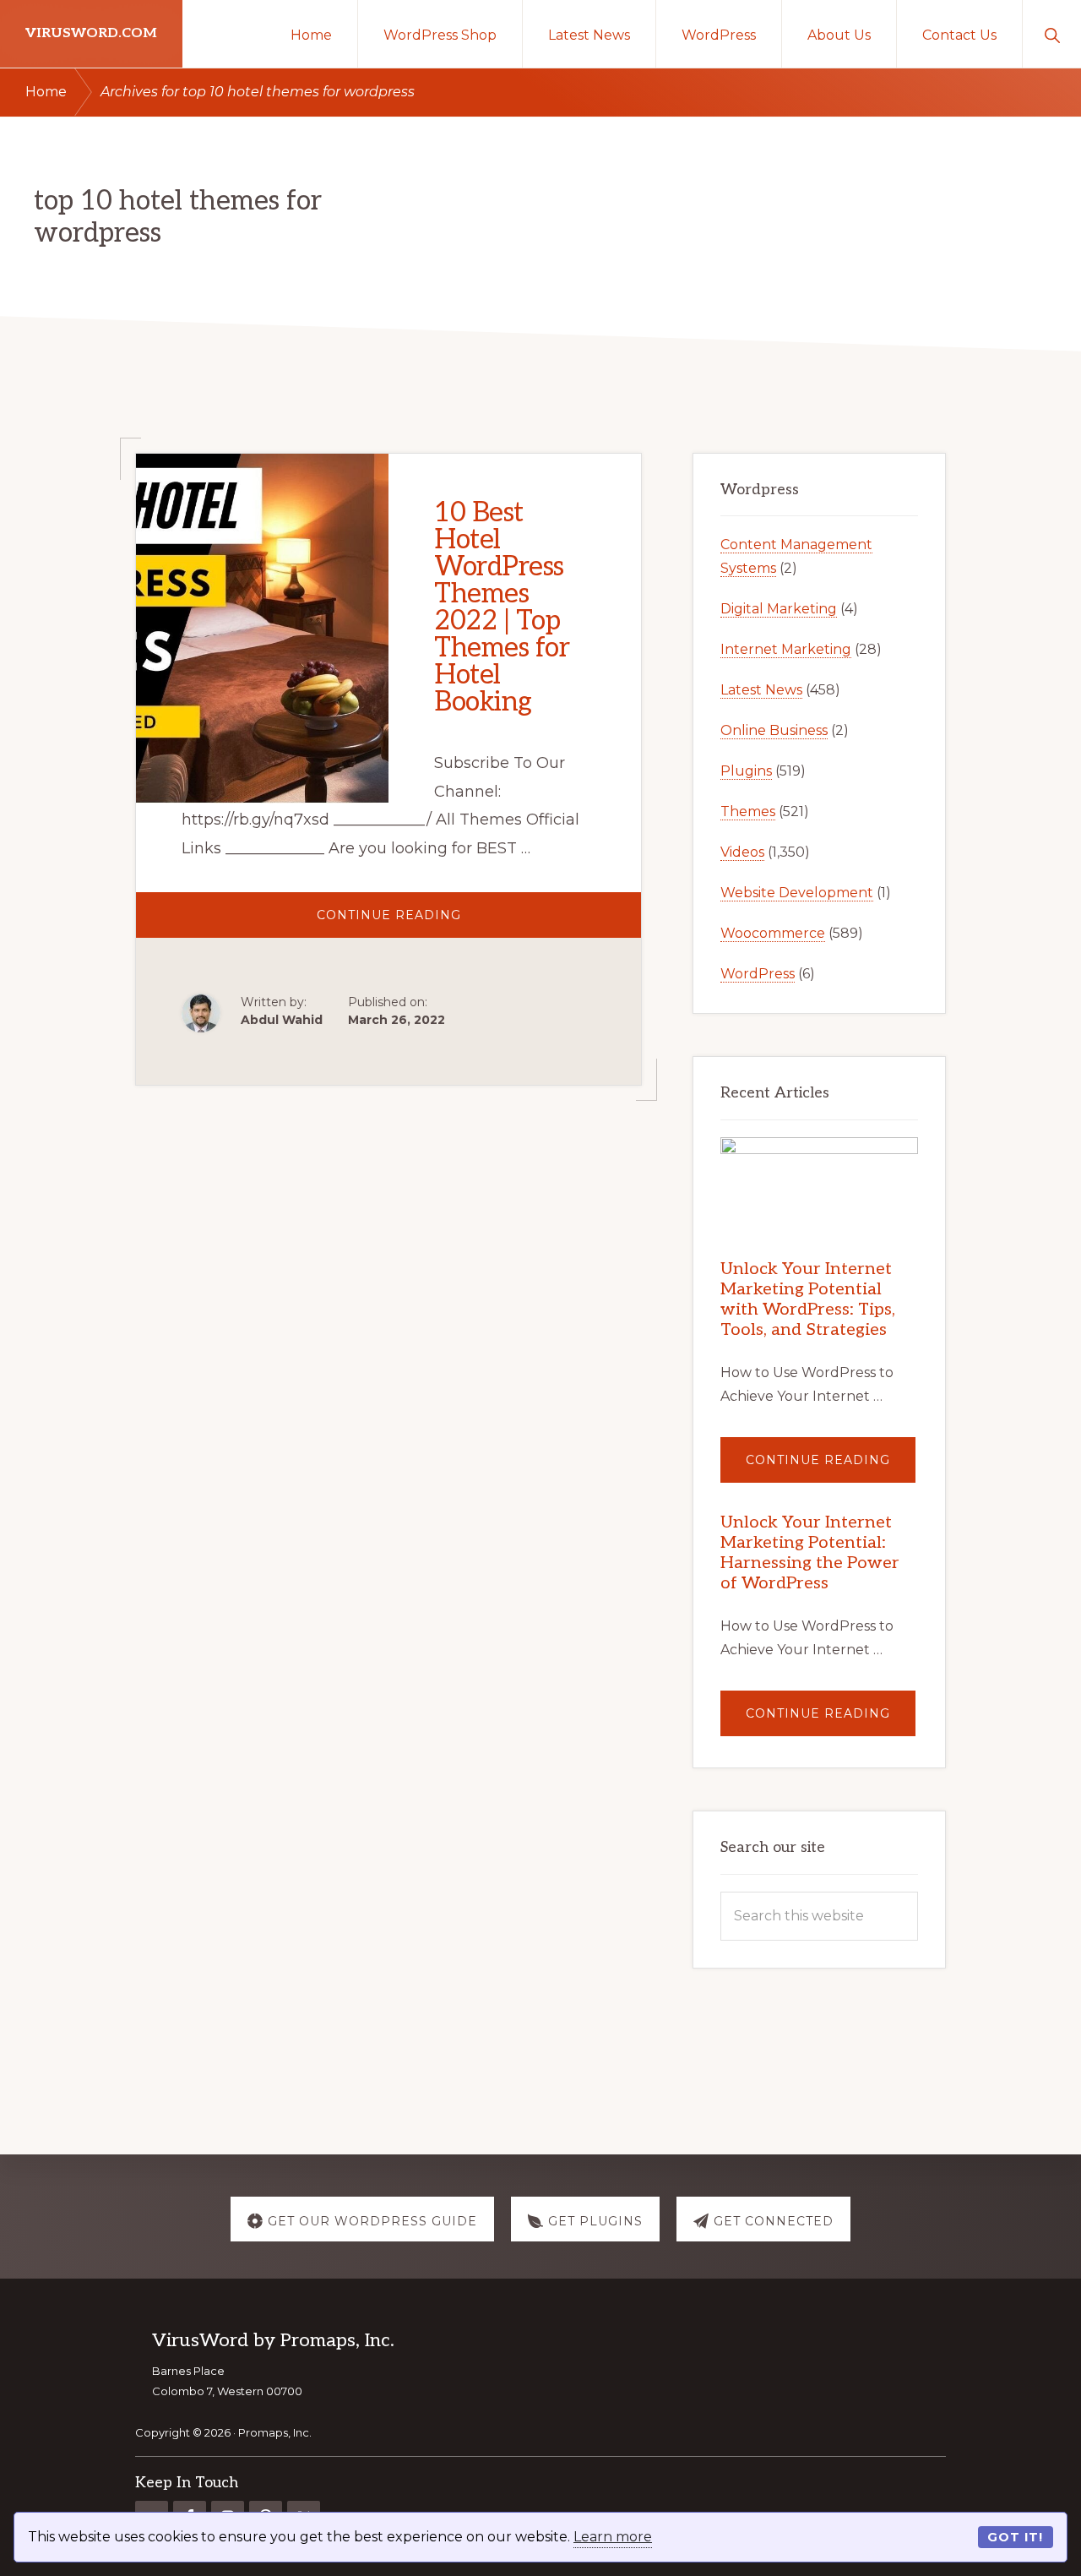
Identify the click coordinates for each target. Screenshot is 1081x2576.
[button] (1052, 34)
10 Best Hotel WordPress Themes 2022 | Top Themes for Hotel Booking (502, 607)
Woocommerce (773, 933)
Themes (748, 811)
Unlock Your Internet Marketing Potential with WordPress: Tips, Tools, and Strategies (808, 1299)
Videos (742, 852)
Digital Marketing (779, 609)
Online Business (774, 730)
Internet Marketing (786, 649)
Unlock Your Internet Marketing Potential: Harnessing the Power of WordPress (810, 1553)
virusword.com (91, 33)
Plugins (746, 771)
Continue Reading (435, 922)
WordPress (758, 974)
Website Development (797, 893)
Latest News (761, 690)
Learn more (613, 2537)
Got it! (1015, 2537)
